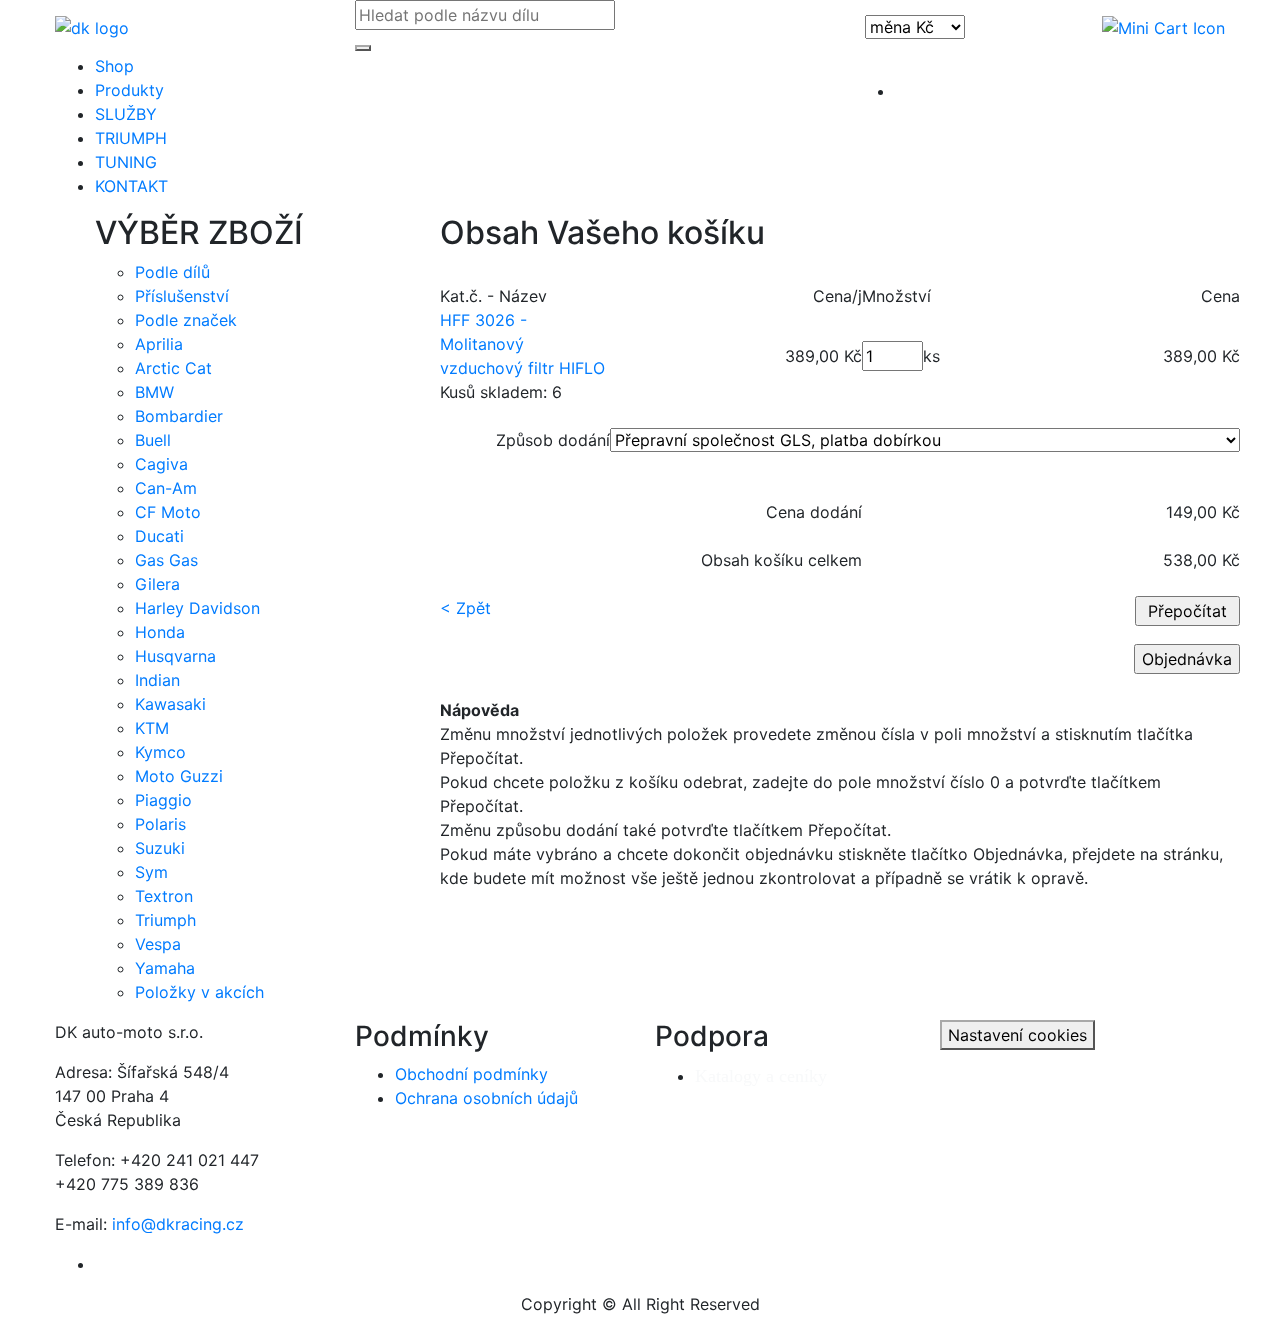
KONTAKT (131, 186)
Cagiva (161, 464)
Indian (157, 680)
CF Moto (168, 512)
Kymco (160, 752)
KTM (152, 728)
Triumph (165, 920)
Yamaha (165, 968)
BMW (154, 392)
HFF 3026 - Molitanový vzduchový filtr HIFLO (522, 344)
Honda (160, 632)
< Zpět (465, 608)
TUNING (126, 162)
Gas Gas (166, 560)
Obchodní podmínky (471, 1074)
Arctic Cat (173, 368)
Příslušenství (182, 296)
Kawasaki (170, 704)
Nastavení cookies (1017, 1035)
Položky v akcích (199, 992)
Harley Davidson (197, 608)
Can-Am (166, 488)
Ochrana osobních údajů (486, 1098)
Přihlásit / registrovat (974, 91)
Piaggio (163, 800)
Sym (151, 872)
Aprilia (159, 344)
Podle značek (186, 320)
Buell (153, 440)
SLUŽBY (126, 114)
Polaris (160, 824)
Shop (114, 66)
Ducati (159, 536)
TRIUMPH (131, 138)
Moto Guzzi (179, 776)
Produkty (129, 90)
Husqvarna (175, 656)
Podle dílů (172, 272)
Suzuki (160, 848)
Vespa (158, 944)
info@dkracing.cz (178, 1224)
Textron (164, 896)
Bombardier (179, 416)
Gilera (157, 584)
